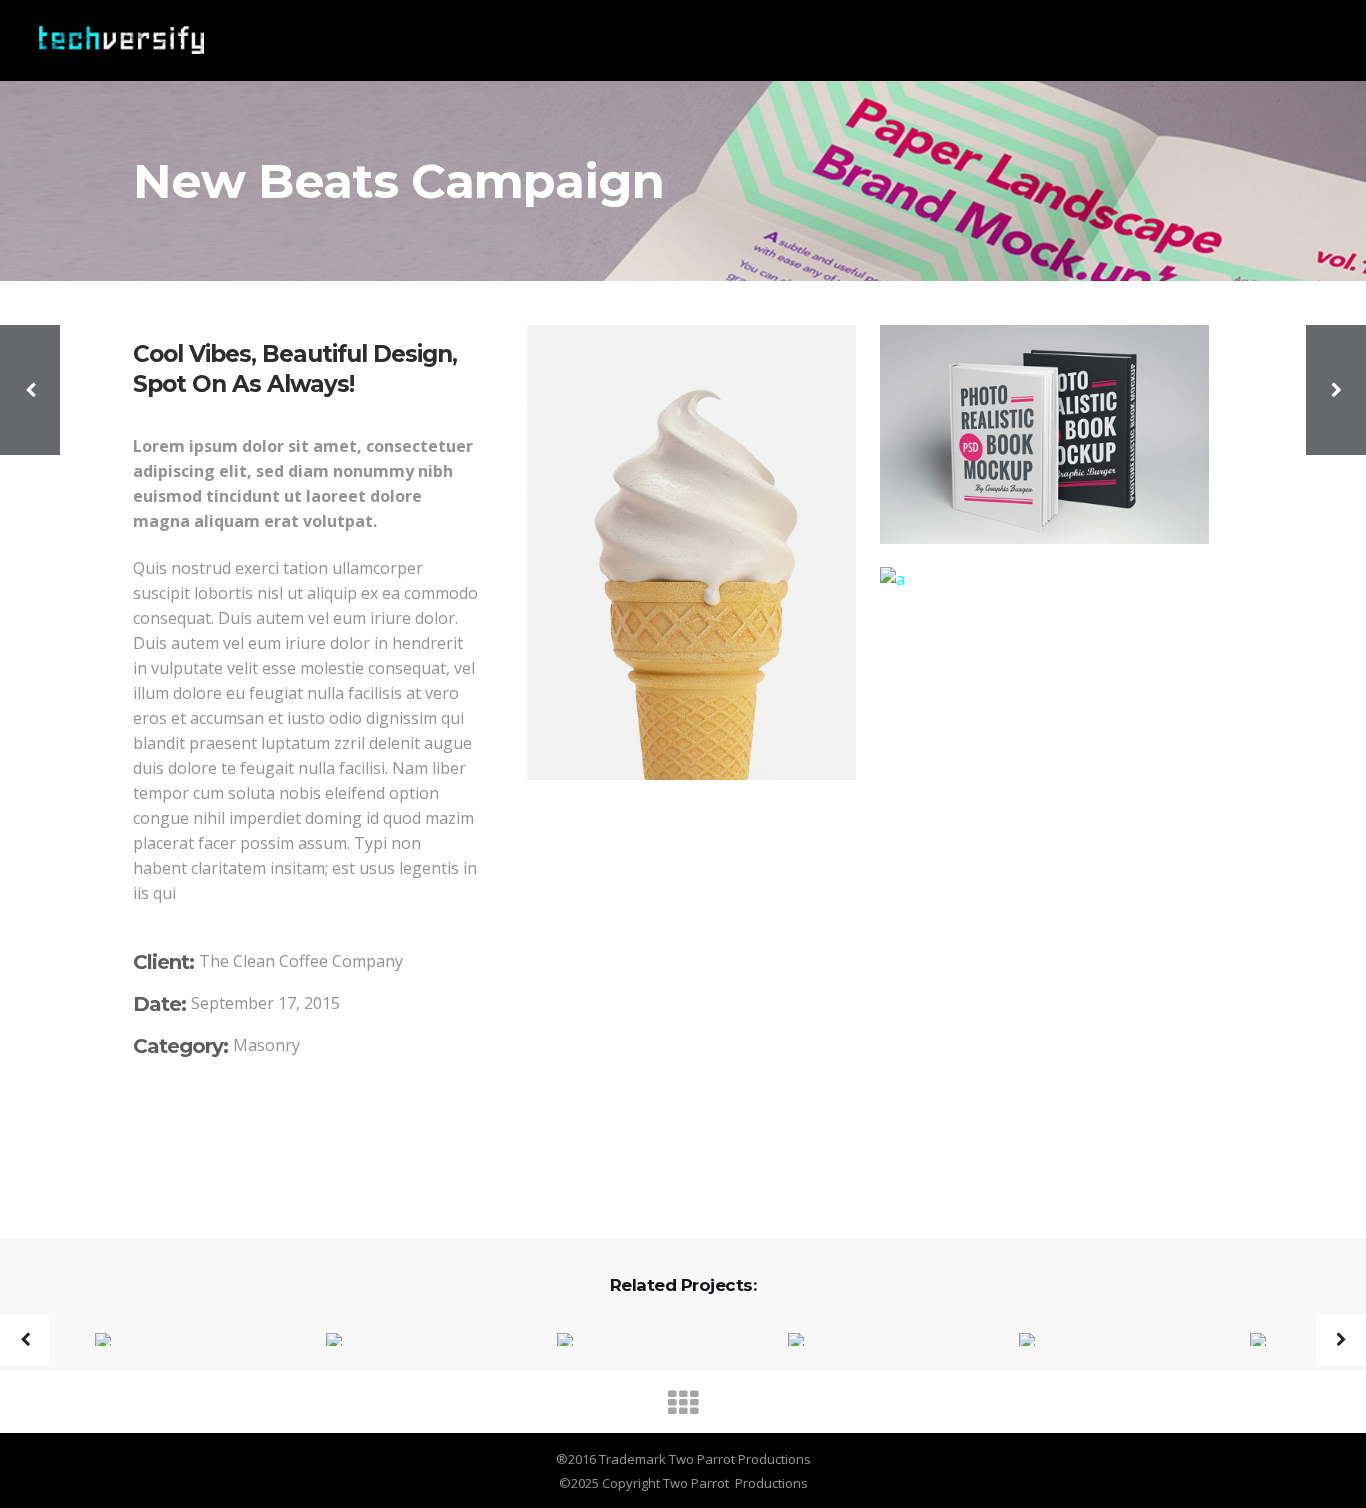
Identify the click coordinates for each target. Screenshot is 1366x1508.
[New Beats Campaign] (783, 1341)
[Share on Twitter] (169, 1135)
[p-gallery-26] (868, 804)
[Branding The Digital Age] (321, 1341)
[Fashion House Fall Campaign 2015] (90, 1341)
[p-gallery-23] (691, 552)
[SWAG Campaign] (552, 1341)
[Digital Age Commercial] (1014, 1341)
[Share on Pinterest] (227, 1135)
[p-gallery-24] (1044, 434)
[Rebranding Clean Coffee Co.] (1245, 1341)
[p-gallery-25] (1044, 579)
